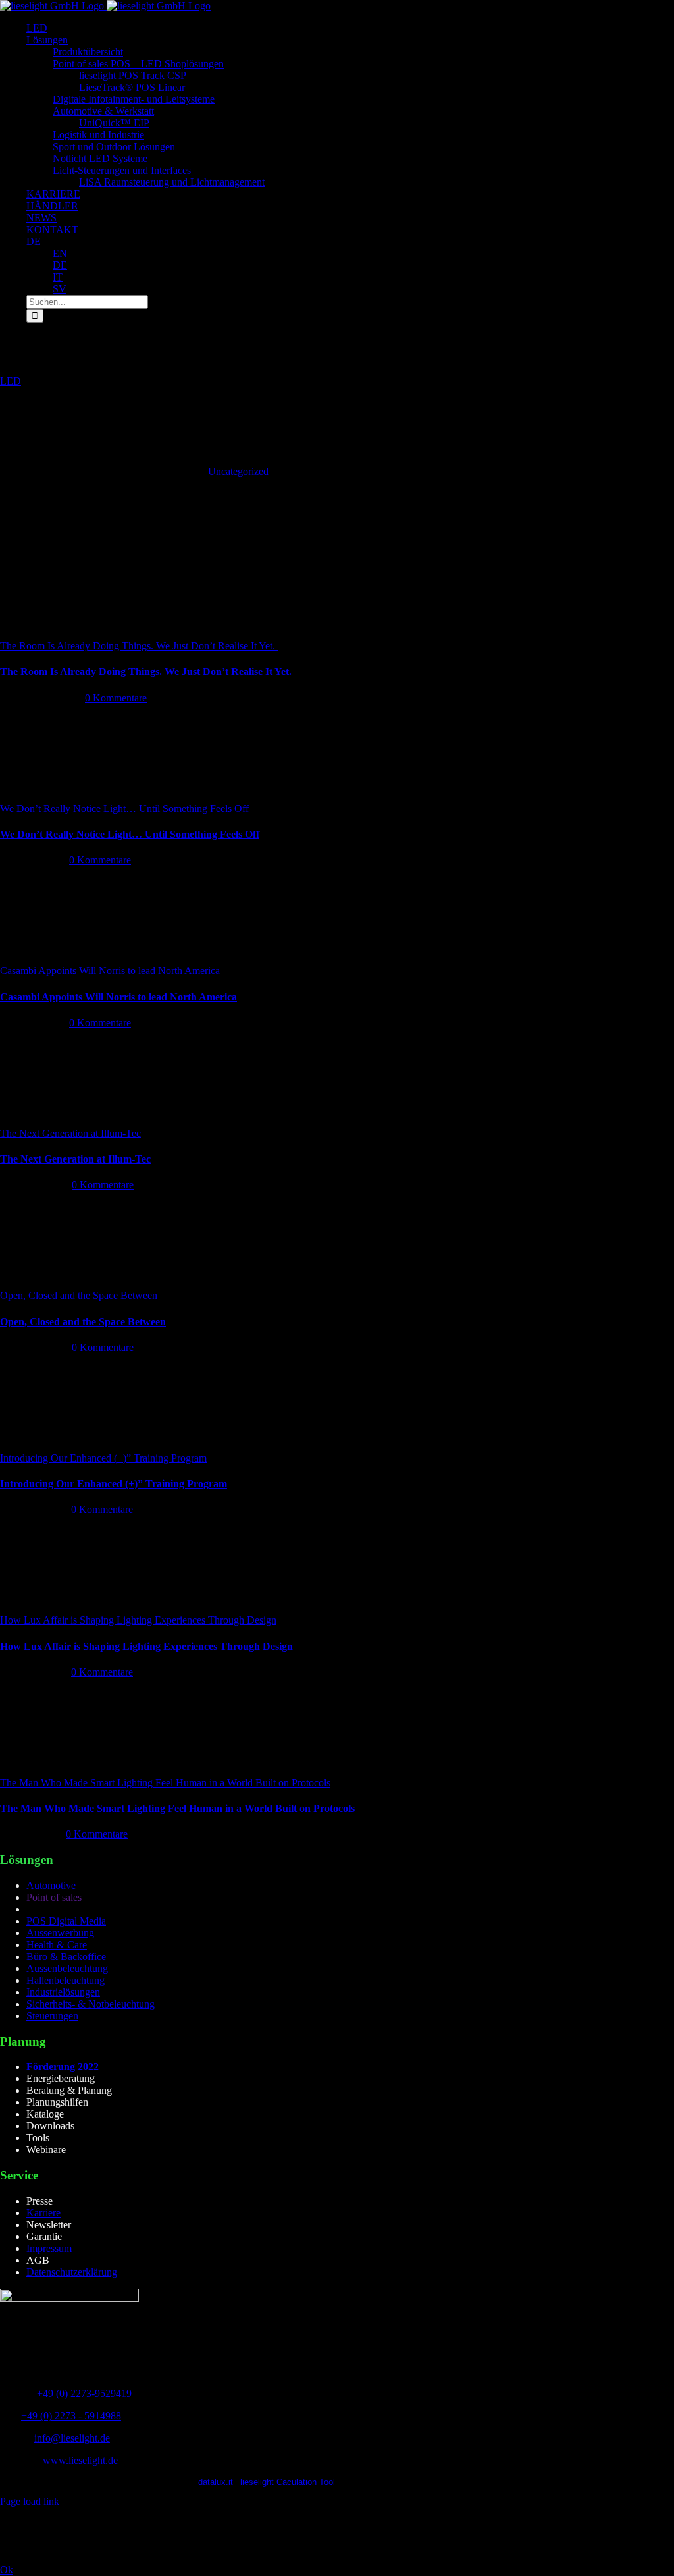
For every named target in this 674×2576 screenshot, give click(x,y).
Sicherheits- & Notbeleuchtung (91, 2004)
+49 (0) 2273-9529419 (84, 2393)
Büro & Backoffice (66, 1957)
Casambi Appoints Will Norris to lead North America (110, 971)
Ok (7, 2570)
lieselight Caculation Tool (288, 2482)
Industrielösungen (63, 1992)
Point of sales (54, 1897)
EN (60, 253)
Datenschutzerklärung (72, 2272)
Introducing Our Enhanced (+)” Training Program (103, 1458)
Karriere (43, 2213)
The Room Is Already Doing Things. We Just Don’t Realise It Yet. (139, 646)
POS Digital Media (66, 1921)
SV (60, 289)
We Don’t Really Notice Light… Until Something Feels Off (124, 808)
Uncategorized (238, 471)
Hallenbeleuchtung (65, 1980)
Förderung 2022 (63, 2067)
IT (58, 277)
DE (34, 241)
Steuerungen (52, 2016)
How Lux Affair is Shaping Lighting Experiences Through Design (138, 1620)
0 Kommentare (116, 698)
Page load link (30, 2501)
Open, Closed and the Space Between (79, 1295)
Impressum (49, 2248)
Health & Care (57, 1945)
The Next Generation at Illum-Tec (70, 1133)
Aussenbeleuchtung (67, 1968)
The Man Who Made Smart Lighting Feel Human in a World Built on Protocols (165, 1783)
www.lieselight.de (80, 2460)
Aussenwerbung (60, 1933)
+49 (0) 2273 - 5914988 (71, 2416)
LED (11, 381)
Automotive (51, 1885)
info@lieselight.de (72, 2438)
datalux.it (216, 2482)
